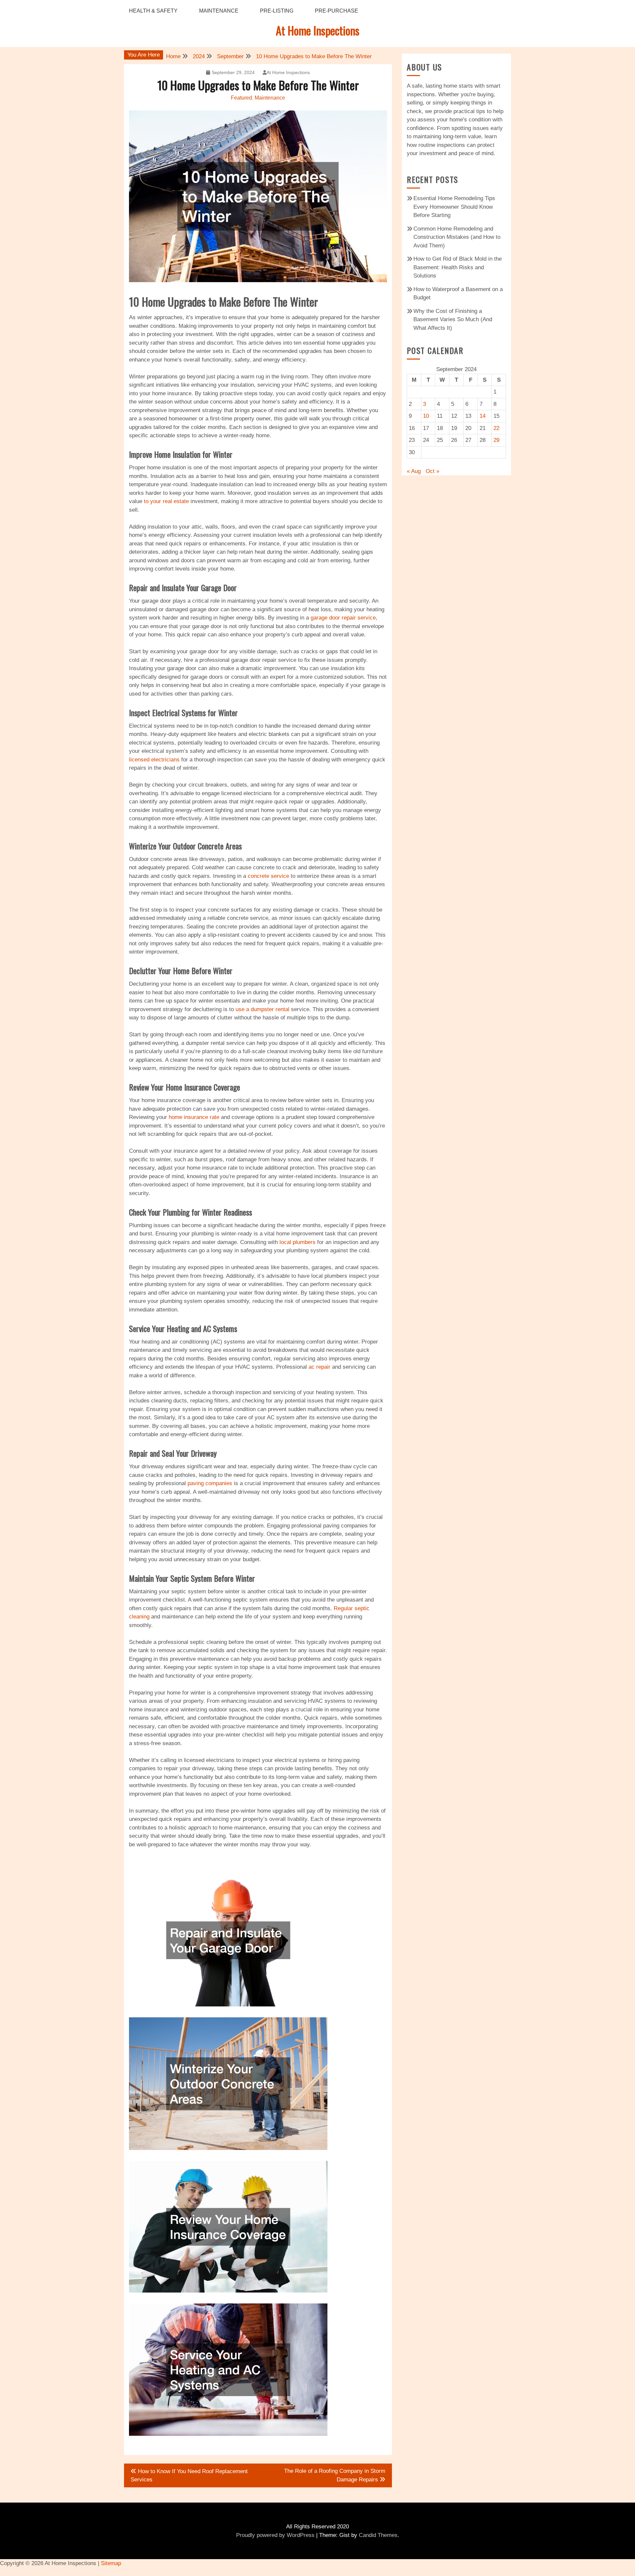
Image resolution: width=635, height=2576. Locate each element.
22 (496, 428)
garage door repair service (343, 618)
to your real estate (166, 501)
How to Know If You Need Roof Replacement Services (189, 2476)
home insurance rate (194, 1117)
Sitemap (111, 2563)
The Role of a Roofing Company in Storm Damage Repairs (335, 2475)
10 (426, 416)
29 (496, 440)
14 (483, 416)
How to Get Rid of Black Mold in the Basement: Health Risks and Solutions (458, 267)
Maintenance (219, 11)
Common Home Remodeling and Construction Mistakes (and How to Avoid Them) (457, 237)
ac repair (319, 1367)
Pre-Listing (277, 11)
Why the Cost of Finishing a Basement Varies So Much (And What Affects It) (453, 320)
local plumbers (297, 1242)
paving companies (210, 1483)
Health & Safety (153, 11)
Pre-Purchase (337, 11)
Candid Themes (378, 2535)
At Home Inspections (318, 30)
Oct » (432, 471)
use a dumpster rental (262, 1009)
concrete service (268, 876)
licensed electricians (154, 760)
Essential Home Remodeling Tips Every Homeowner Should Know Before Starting (454, 207)
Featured (241, 98)
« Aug (414, 471)
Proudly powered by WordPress (275, 2535)
